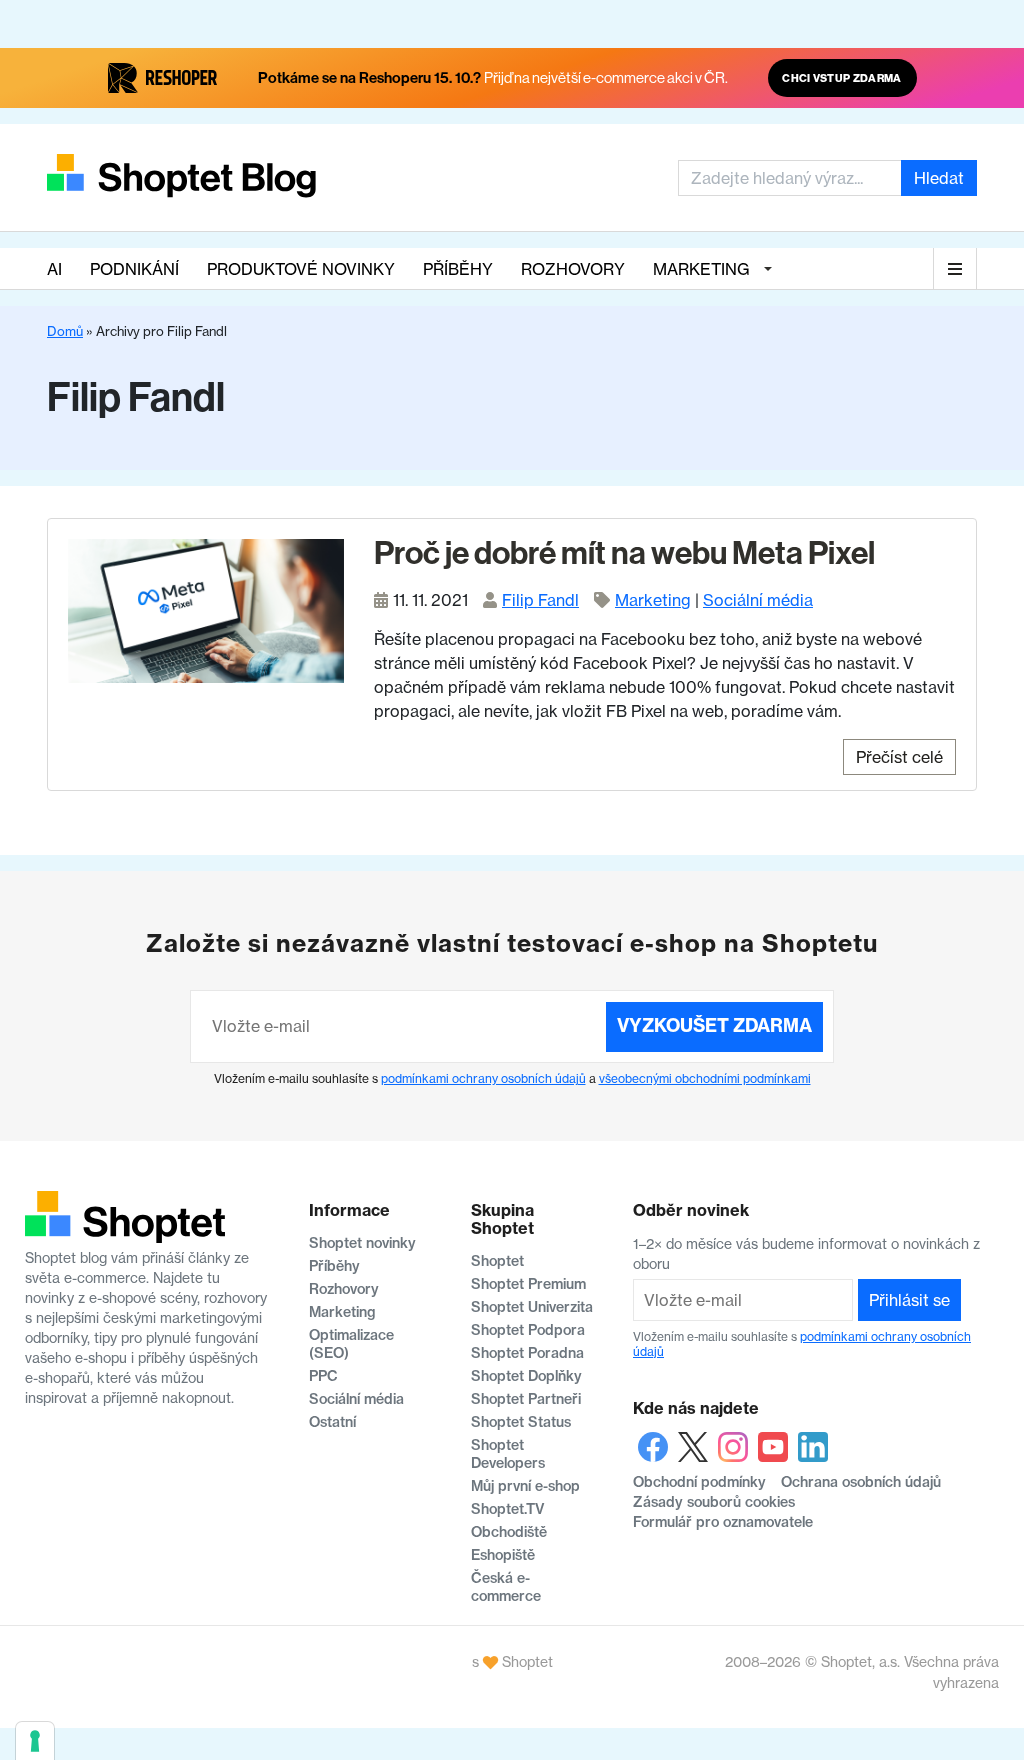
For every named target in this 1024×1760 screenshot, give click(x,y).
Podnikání (134, 269)
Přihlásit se (909, 1300)
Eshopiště (503, 1555)
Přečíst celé (899, 757)
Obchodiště (509, 1532)
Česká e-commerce (506, 1587)
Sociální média (758, 600)
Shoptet (497, 1261)
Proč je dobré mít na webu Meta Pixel (624, 553)
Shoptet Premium (528, 1284)
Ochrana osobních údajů (861, 1482)
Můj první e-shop (525, 1486)
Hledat (939, 178)
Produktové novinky (301, 269)
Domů (65, 331)
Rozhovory (573, 269)
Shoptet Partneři (526, 1399)
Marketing (701, 269)
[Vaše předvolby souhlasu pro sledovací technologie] (35, 1741)
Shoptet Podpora (528, 1330)
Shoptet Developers (508, 1454)
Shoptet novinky (362, 1243)
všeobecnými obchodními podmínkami (705, 1078)
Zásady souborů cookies (714, 1502)
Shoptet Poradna (527, 1353)
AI (54, 269)
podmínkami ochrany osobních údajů (483, 1078)
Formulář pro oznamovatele (723, 1522)
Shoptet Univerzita (532, 1307)
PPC (323, 1376)
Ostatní (332, 1422)
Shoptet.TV (507, 1509)
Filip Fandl (540, 600)
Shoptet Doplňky (526, 1376)
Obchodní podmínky (699, 1482)
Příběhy (458, 269)
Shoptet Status (521, 1422)
